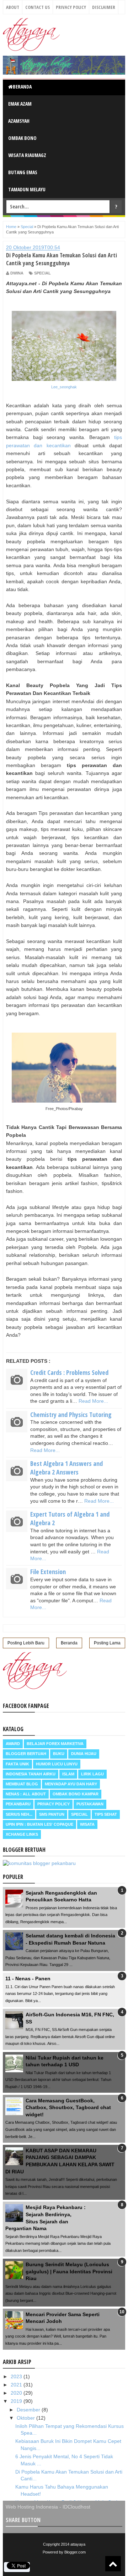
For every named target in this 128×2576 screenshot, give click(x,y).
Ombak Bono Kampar (76, 1794)
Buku (59, 1754)
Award (13, 1744)
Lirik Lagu (92, 1774)
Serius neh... (19, 1814)
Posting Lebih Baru (26, 1643)
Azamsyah (19, 121)
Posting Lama (107, 1643)
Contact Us (38, 7)
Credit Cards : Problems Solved (69, 1372)
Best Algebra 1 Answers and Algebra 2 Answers (66, 1468)
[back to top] (113, 2564)
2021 (17, 2385)
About (13, 7)
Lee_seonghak (64, 387)
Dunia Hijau (84, 1754)
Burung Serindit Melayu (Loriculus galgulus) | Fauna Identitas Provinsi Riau (69, 2271)
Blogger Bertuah (26, 1754)
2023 (17, 2376)
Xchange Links (22, 1834)
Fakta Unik (17, 1764)
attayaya (78, 2544)
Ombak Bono (22, 138)
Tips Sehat (106, 1814)
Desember (29, 2410)
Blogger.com (75, 2552)
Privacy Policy (71, 7)
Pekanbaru (18, 1804)
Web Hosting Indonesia (32, 2507)
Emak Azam (20, 104)
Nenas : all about (26, 1794)
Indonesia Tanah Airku (31, 1774)
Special (42, 273)
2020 (17, 2393)
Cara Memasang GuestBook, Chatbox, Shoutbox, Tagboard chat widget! (68, 2108)
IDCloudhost (76, 2507)
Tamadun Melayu (27, 189)
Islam (68, 1774)
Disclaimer (104, 7)
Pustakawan (90, 1804)
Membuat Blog (22, 1784)
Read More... (93, 1401)
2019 (17, 2401)
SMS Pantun (52, 1814)
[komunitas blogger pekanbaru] (39, 1863)
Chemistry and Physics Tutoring (71, 1415)
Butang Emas (23, 172)
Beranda (22, 87)
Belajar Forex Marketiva (55, 1744)
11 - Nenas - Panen (28, 1978)
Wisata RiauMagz (27, 155)
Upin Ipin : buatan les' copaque (39, 1824)
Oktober (26, 2418)
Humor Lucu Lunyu (57, 1764)
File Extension (48, 1572)
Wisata (87, 1824)
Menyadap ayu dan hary (71, 1784)
